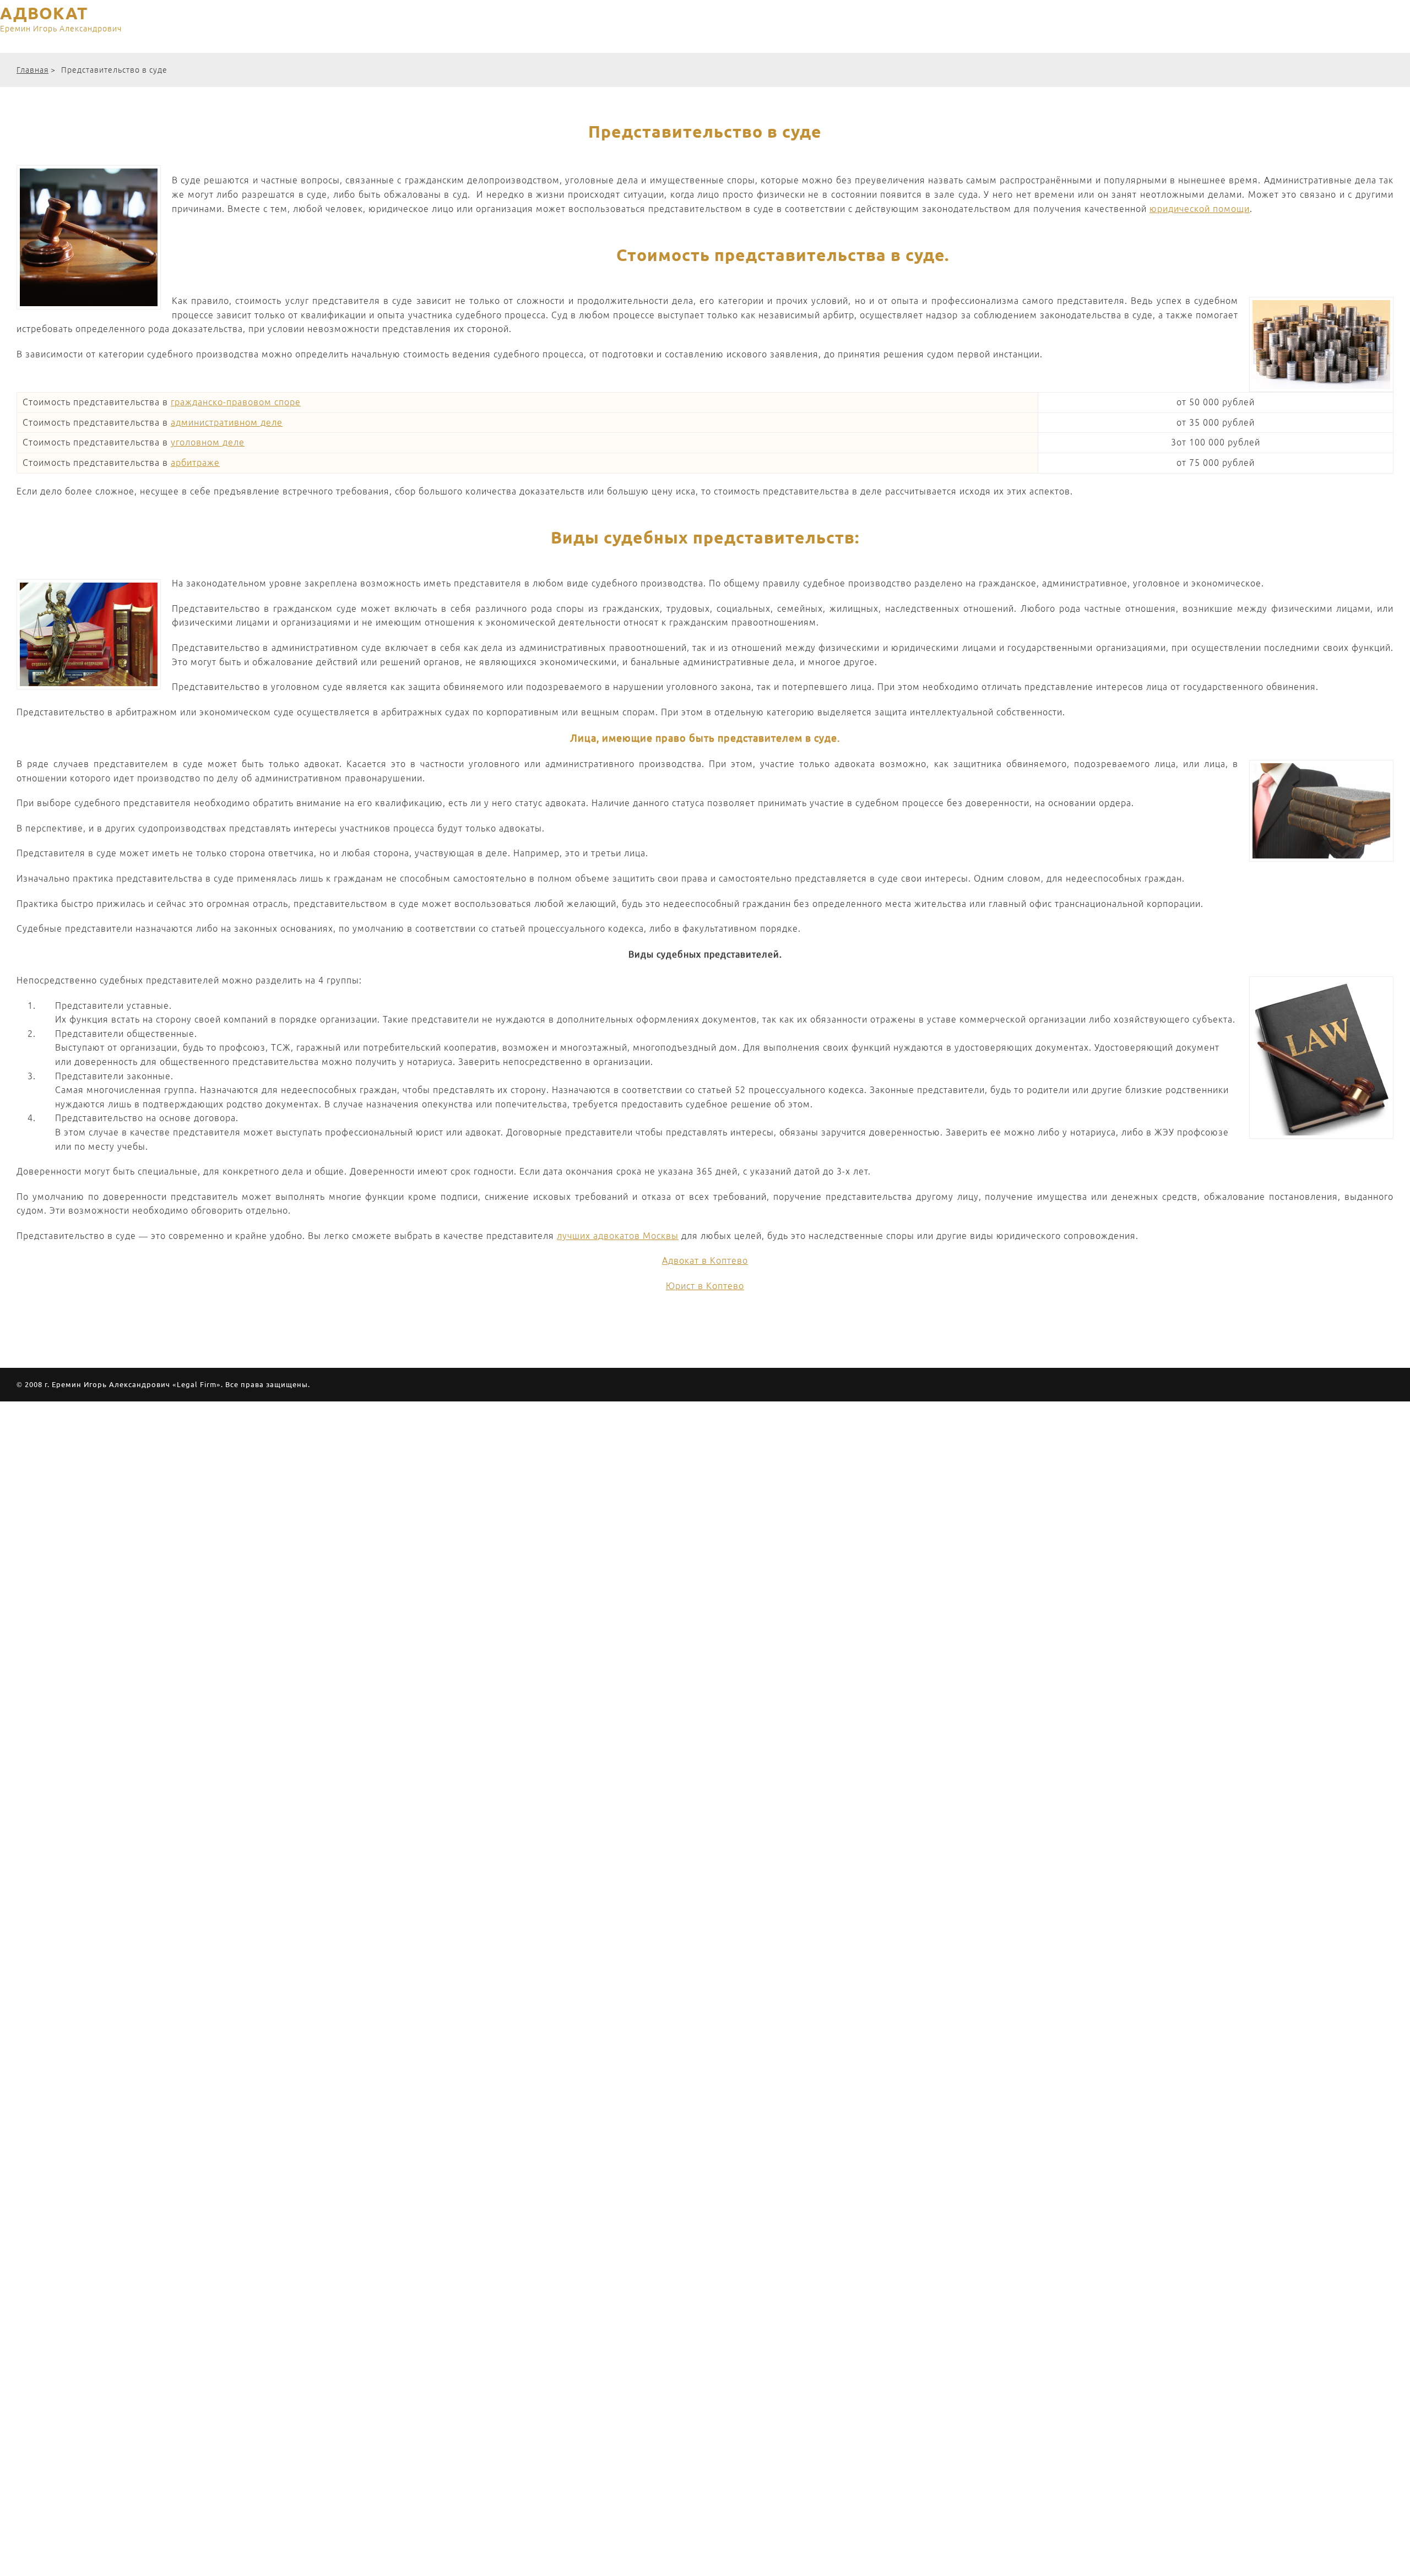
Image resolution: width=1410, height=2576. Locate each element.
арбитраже (195, 463)
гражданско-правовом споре (236, 402)
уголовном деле (208, 442)
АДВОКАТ (61, 19)
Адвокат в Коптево (705, 1260)
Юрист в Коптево (705, 1286)
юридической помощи (1200, 209)
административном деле (227, 422)
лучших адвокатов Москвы (618, 1236)
